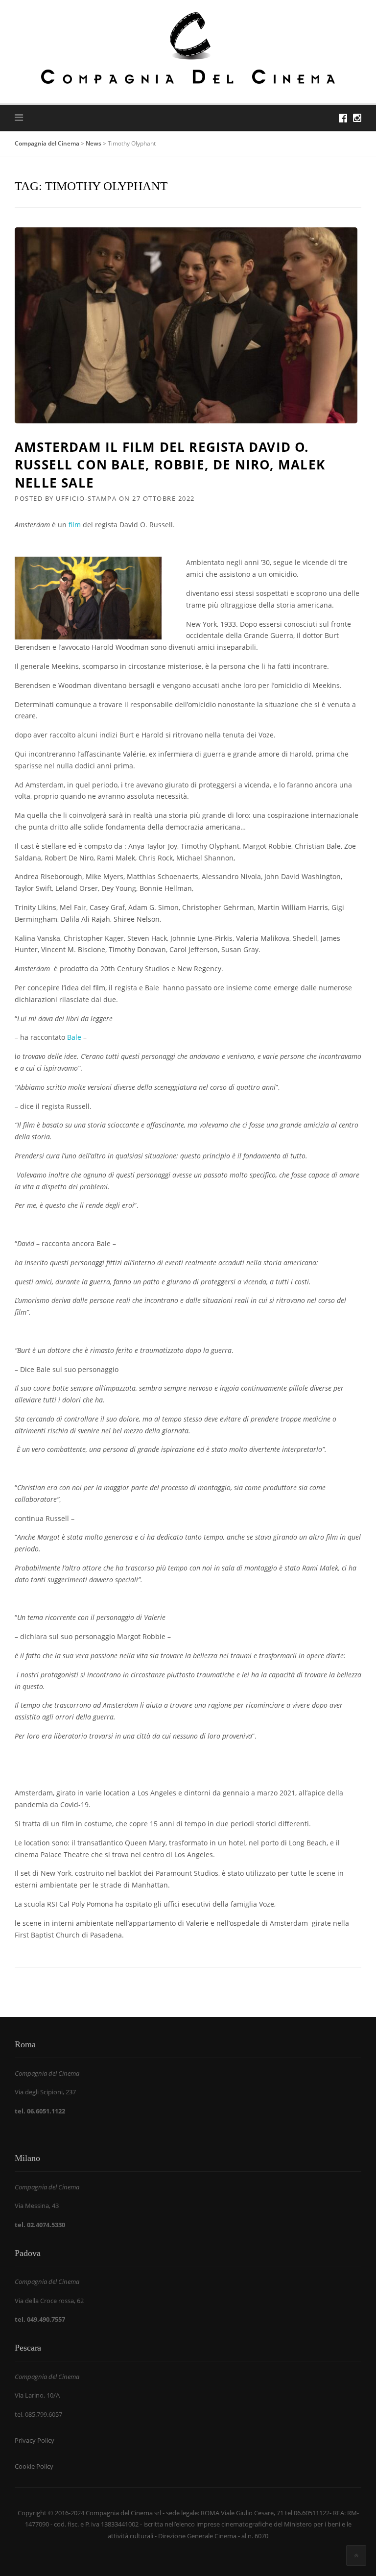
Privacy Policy (35, 2440)
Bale (73, 1037)
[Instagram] (357, 118)
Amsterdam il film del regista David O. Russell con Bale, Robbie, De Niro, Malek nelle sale (170, 465)
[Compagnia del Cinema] (188, 47)
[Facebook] (343, 118)
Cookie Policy (34, 2466)
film (74, 525)
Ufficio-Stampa (86, 498)
